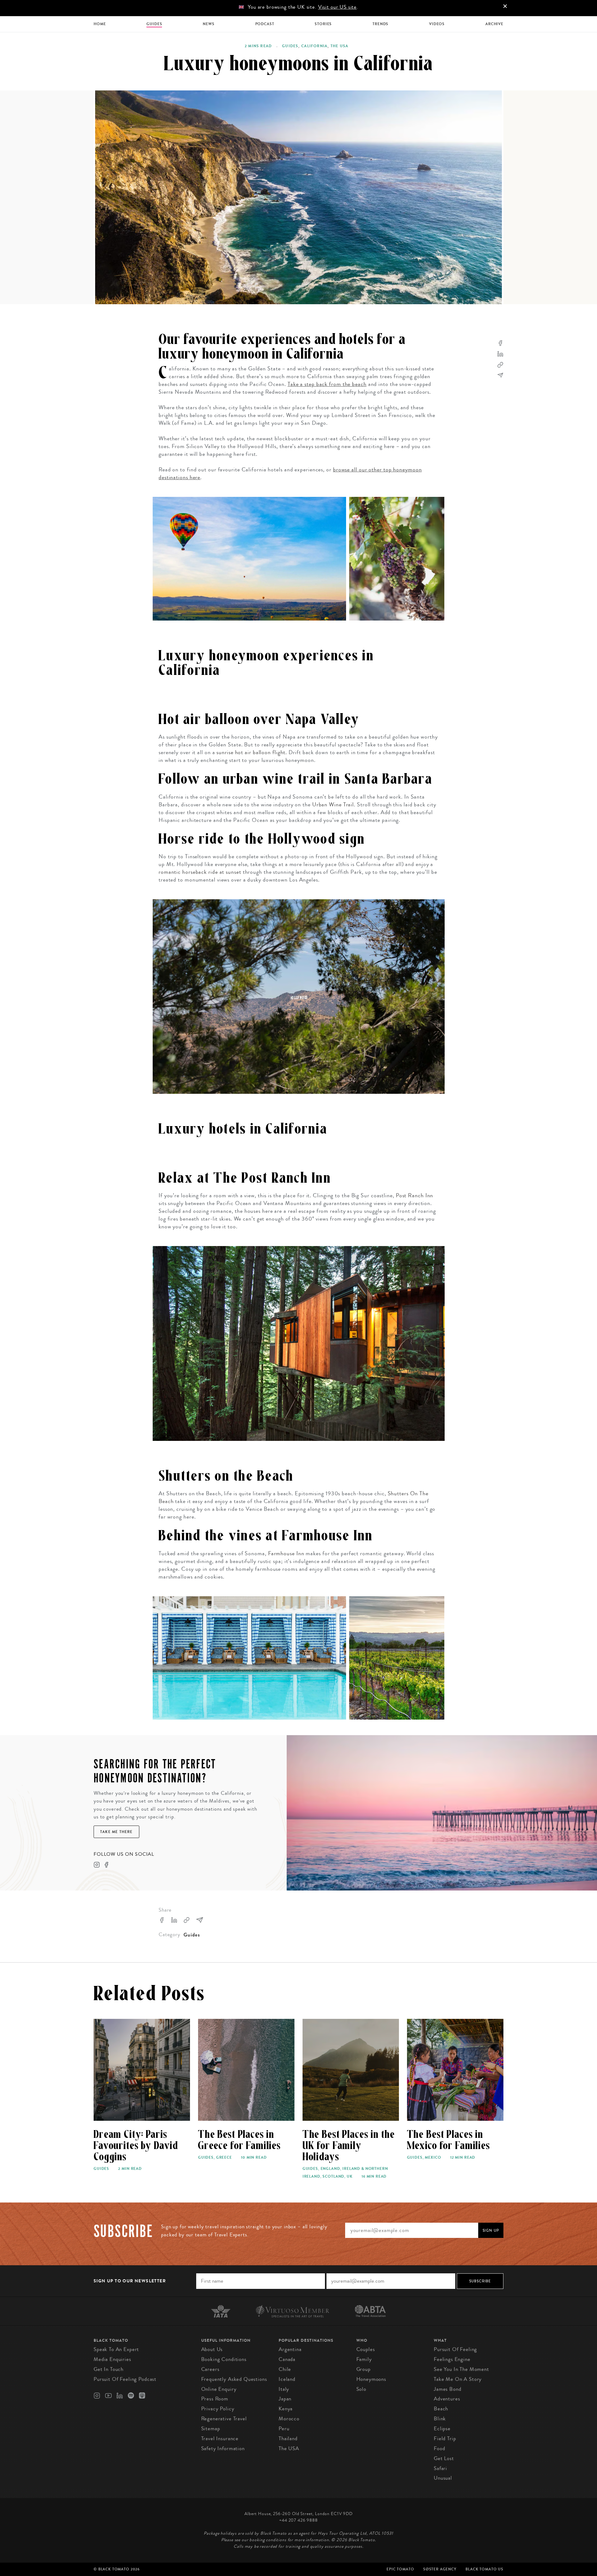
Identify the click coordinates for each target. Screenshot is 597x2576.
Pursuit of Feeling (455, 2349)
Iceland (287, 2379)
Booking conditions (224, 2359)
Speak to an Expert (116, 2349)
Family (364, 2359)
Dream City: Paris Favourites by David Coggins (136, 2146)
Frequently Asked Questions (234, 2379)
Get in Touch (109, 2369)
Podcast (265, 24)
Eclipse (442, 2429)
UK (350, 2176)
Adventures (447, 2399)
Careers (210, 2369)
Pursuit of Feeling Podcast (125, 2379)
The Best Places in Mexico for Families (449, 2140)
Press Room (215, 2399)
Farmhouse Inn (286, 1553)
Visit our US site (337, 7)
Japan (285, 2399)
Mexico (433, 2157)
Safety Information (223, 2448)
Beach (441, 2409)
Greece (224, 2157)
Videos (437, 24)
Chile (285, 2369)
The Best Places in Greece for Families (239, 2140)
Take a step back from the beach (327, 384)
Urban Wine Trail (333, 804)
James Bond (448, 2389)
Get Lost (444, 2458)
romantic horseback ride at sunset (200, 872)
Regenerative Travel (224, 2419)
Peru (284, 2429)
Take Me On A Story (458, 2379)
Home (100, 24)
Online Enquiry (219, 2389)
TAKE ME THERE (116, 1832)
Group (363, 2369)
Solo (361, 2389)
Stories (323, 24)
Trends (380, 24)
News (208, 24)
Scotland (333, 2176)
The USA (339, 46)
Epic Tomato (400, 2569)
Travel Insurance (220, 2438)
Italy (284, 2389)
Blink (440, 2419)
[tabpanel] (298, 197)
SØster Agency (440, 2569)
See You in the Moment (461, 2369)
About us (212, 2349)
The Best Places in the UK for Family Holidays (349, 2146)
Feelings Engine (452, 2359)
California (314, 46)
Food (439, 2448)
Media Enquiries (112, 2359)
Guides (154, 24)
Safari (440, 2468)
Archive (494, 24)
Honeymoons (371, 2379)
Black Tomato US (484, 2569)
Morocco (289, 2419)
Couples (366, 2349)
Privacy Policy (218, 2409)
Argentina (290, 2349)
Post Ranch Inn (415, 1195)
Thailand (288, 2438)
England (330, 2169)
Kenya (286, 2409)
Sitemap (211, 2429)
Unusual (443, 2478)
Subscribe (480, 2281)
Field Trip (445, 2438)
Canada (287, 2359)
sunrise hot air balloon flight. (251, 752)
